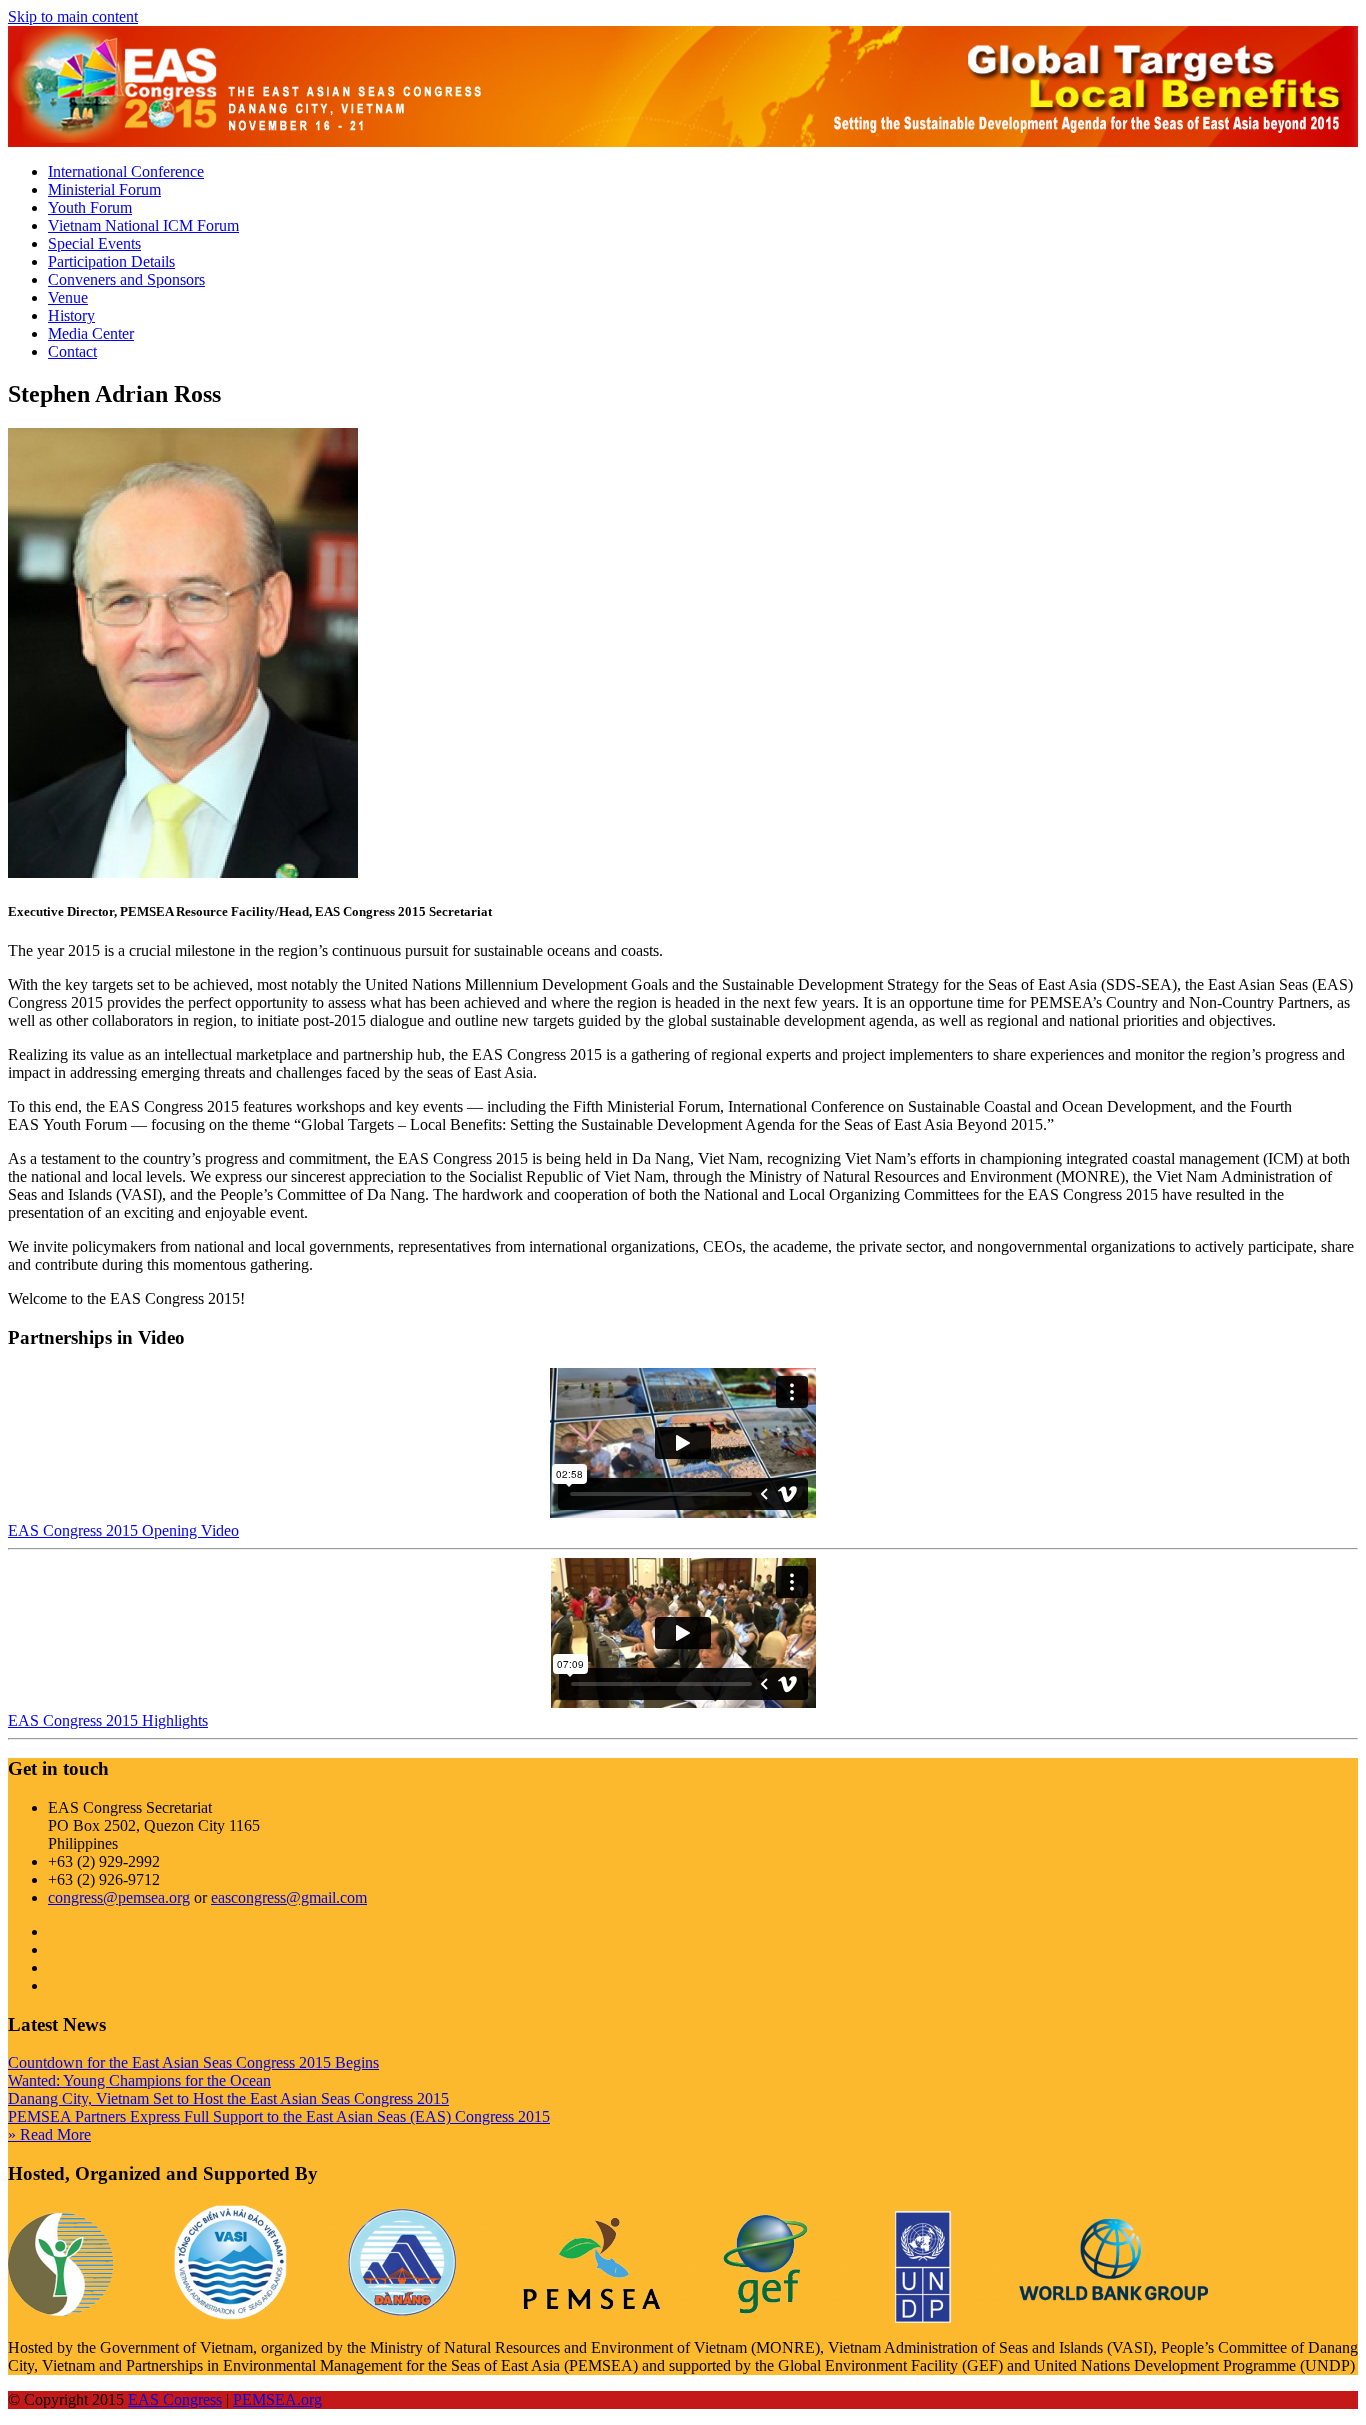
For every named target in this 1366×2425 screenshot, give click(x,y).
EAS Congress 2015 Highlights (108, 1720)
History (71, 315)
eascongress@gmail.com (289, 1897)
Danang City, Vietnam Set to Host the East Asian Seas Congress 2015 (228, 2098)
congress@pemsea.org (119, 1897)
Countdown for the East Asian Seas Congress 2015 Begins (193, 2062)
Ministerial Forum (104, 189)
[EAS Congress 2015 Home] (247, 137)
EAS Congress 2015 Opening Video (123, 1530)
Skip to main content (73, 16)
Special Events (94, 243)
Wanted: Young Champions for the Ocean (139, 2080)
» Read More (49, 2134)
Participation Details (111, 261)
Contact (72, 351)
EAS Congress (175, 2399)
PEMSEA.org (277, 2399)
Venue (68, 297)
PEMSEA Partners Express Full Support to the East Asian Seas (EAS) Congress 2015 (279, 2116)
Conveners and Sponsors (126, 279)
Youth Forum (90, 207)
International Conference (126, 171)
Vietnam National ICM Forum (143, 225)
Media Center (91, 333)
